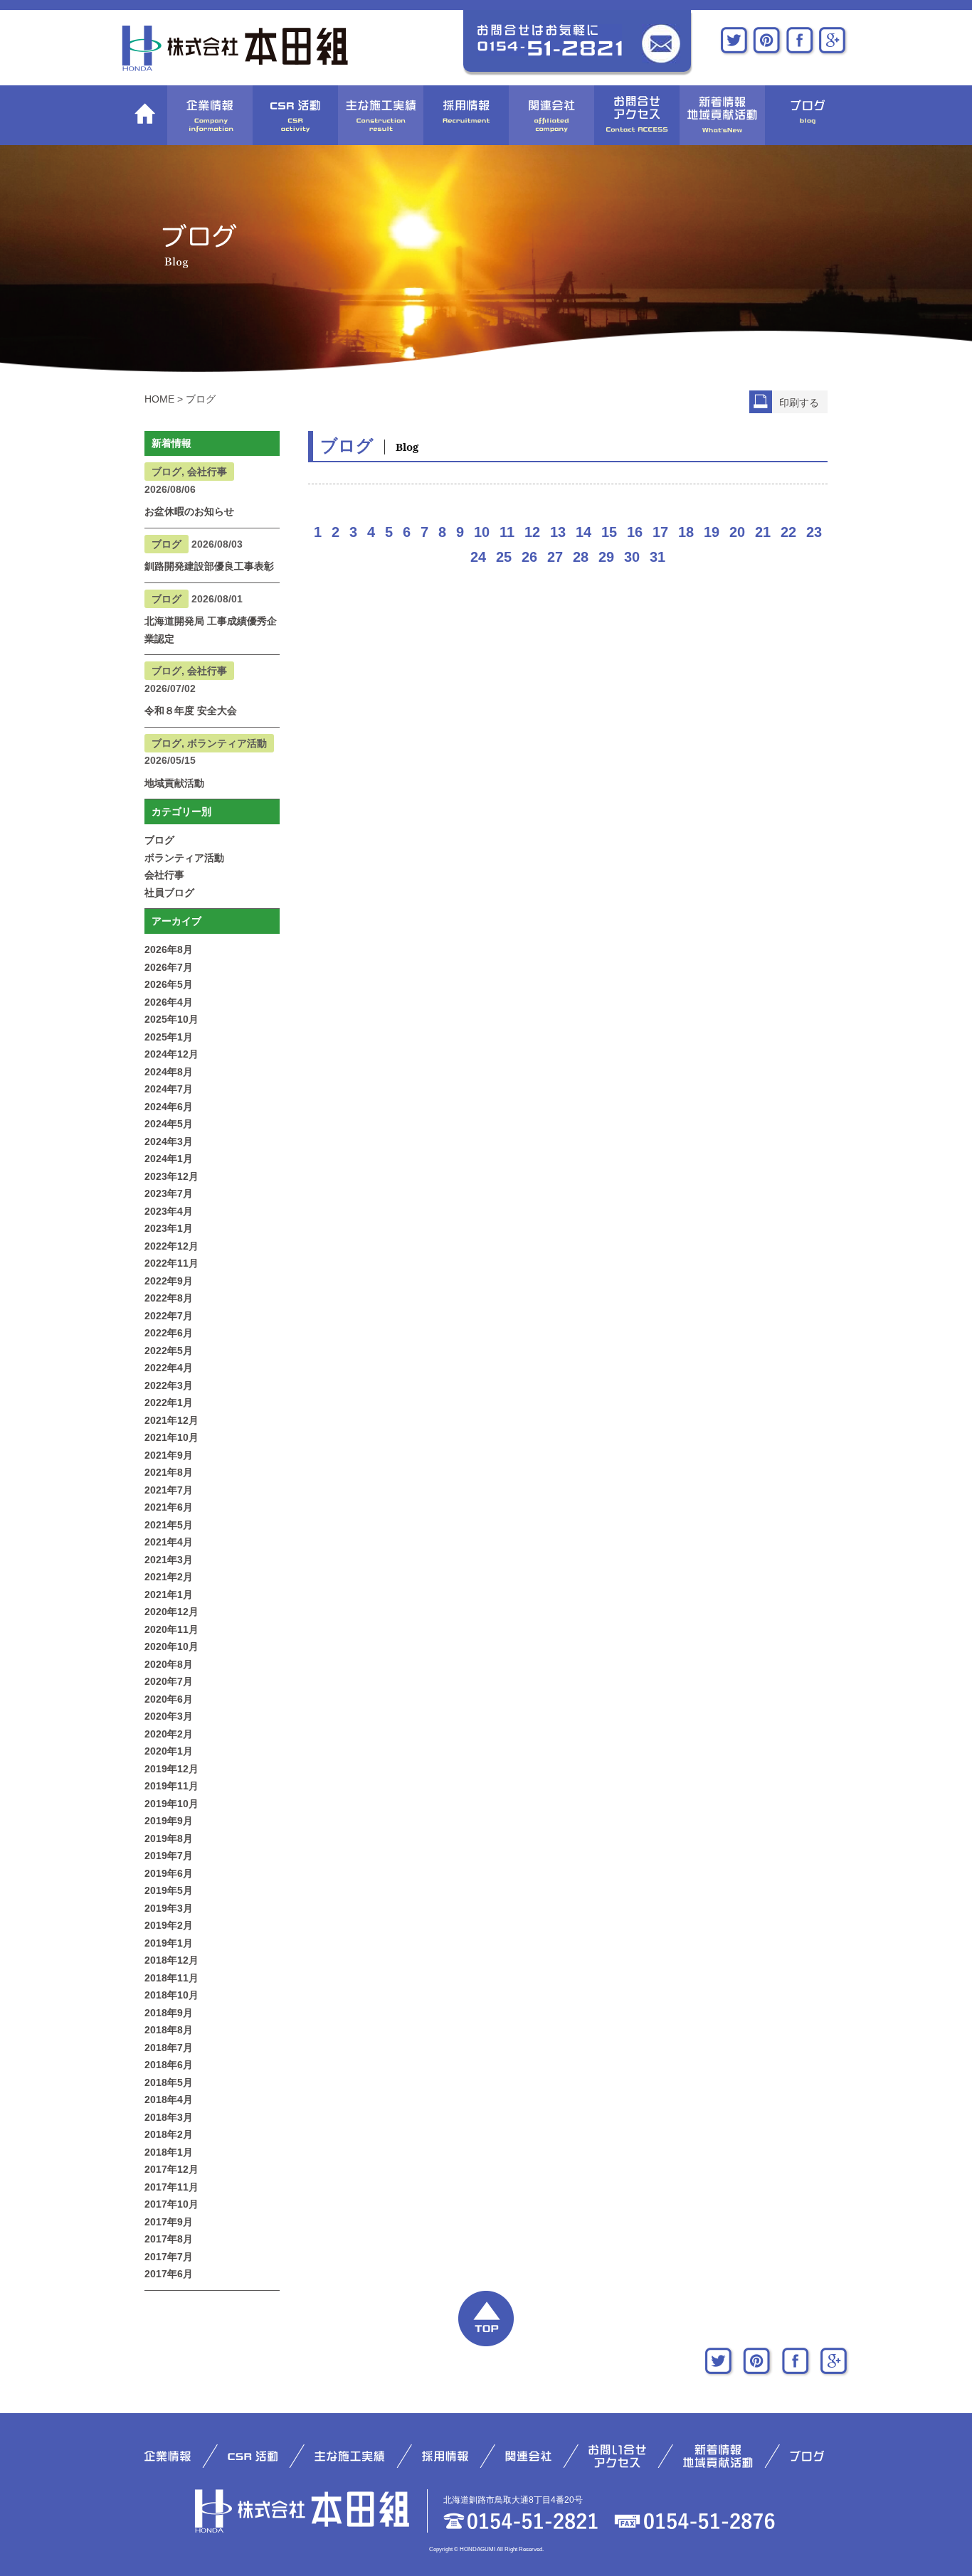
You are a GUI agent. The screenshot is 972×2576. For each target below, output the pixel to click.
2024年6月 (169, 1107)
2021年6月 (169, 1507)
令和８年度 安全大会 (191, 710)
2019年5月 (169, 1890)
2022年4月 (169, 1368)
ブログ (159, 840)
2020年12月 (171, 1612)
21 (763, 532)
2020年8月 (169, 1664)
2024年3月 (169, 1141)
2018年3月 (169, 2117)
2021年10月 (171, 1437)
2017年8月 (169, 2239)
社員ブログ (169, 893)
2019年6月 (169, 1873)
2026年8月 (169, 949)
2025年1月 (169, 1037)
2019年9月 (169, 1821)
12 (532, 532)
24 (478, 557)
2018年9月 (169, 2013)
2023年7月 (169, 1193)
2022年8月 (169, 1298)
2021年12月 (171, 1420)
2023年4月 (169, 1211)
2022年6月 (169, 1333)
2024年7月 (169, 1089)
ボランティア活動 (184, 858)
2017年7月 (169, 2257)
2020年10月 (171, 1646)
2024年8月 (169, 1072)
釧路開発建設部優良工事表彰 (209, 566)
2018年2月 (169, 2134)
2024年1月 (169, 1159)
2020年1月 (169, 1751)
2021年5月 (169, 1525)
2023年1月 (169, 1228)
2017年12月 (171, 2169)
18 (686, 532)
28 (581, 557)
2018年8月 (169, 2030)
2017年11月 (171, 2187)
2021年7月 (169, 1490)
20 (737, 532)
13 (558, 532)
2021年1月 (169, 1595)
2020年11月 (171, 1629)
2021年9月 (169, 1455)
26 (529, 557)
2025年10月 (171, 1019)
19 (712, 532)
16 (635, 532)
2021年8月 (169, 1472)
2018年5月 (169, 2082)
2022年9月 (169, 1281)
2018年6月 (169, 2065)
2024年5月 (169, 1124)
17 (660, 532)
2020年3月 (169, 1716)
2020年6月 (169, 1699)
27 (555, 557)
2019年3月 (169, 1908)
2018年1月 (169, 2152)
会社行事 (164, 875)
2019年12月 (171, 1769)
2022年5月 (169, 1351)
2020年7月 (169, 1681)
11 (507, 532)
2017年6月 (169, 2274)
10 (482, 532)
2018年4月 (169, 2099)
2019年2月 (169, 1925)
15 (609, 532)
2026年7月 (169, 967)
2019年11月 (171, 1786)
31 (657, 557)
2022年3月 (169, 1385)
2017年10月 (171, 2204)
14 (583, 532)
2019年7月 (169, 1856)
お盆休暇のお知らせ (189, 511)
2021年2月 (169, 1577)
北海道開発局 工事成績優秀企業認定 (211, 630)
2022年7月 (169, 1316)
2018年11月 (171, 1978)
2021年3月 (169, 1560)
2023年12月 (171, 1176)
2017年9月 (169, 2222)
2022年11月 (171, 1263)
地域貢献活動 (174, 783)
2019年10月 (171, 1804)
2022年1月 (169, 1403)
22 (788, 532)
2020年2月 (169, 1734)
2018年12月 (171, 1960)
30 (632, 557)
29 (606, 557)
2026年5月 (169, 984)
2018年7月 (169, 2048)
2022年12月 (171, 1246)
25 (504, 557)
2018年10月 (171, 1995)
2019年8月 (169, 1838)
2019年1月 (169, 1943)
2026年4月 (169, 1002)
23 (814, 532)
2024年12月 (171, 1054)
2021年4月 (169, 1542)
